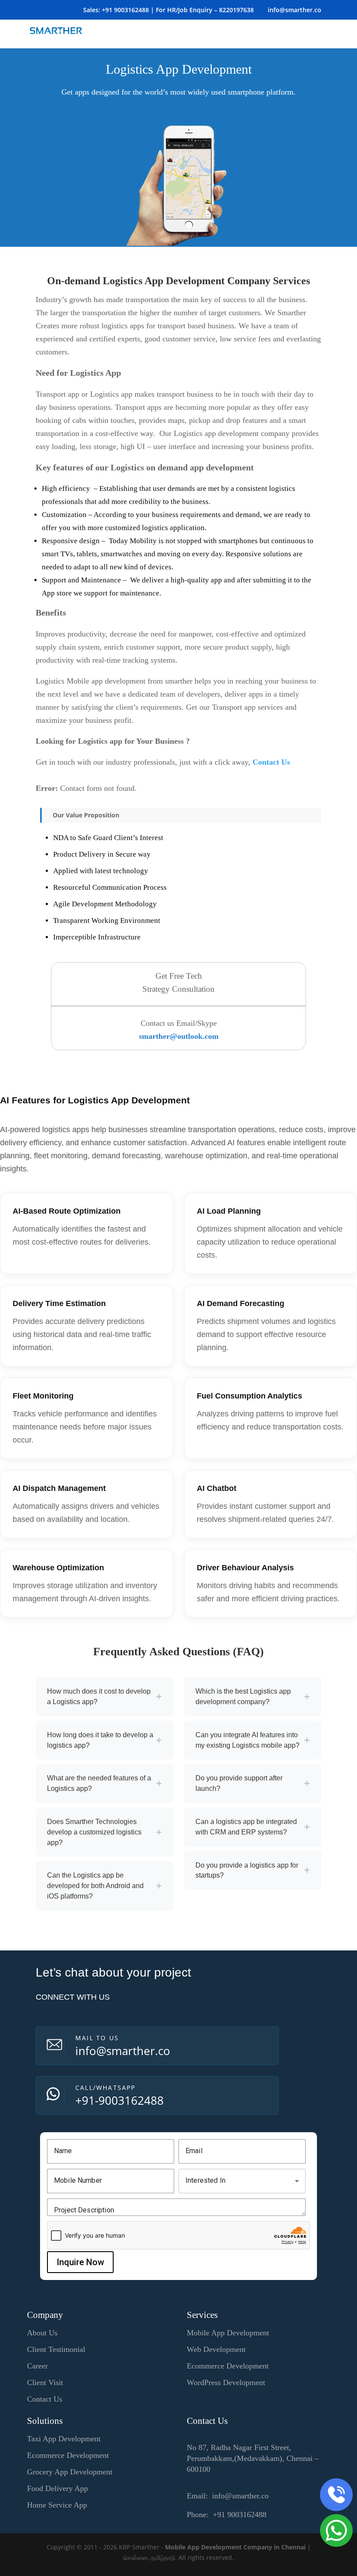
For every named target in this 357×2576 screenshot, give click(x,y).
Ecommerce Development (228, 2366)
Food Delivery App (57, 2488)
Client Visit (45, 2382)
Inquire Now (80, 2262)
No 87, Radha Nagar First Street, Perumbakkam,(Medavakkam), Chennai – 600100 (253, 2458)
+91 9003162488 (125, 10)
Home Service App (57, 2505)
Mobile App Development (228, 2333)
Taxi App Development (64, 2439)
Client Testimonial (56, 2349)
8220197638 (236, 10)
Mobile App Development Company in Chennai (235, 2547)
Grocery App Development (70, 2472)
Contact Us (271, 762)
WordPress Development (226, 2382)
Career (37, 2366)
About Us (42, 2333)
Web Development (216, 2349)
